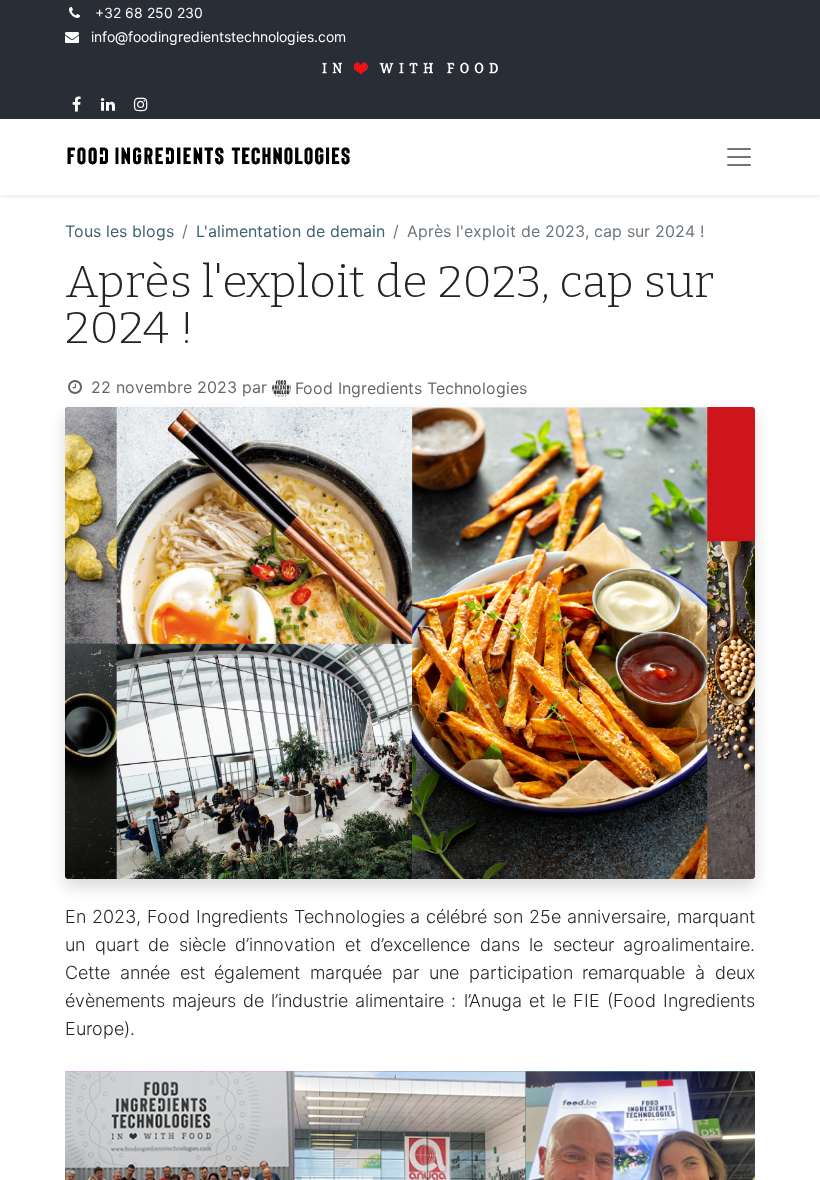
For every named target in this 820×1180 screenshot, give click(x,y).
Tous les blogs (119, 231)
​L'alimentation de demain (290, 231)
